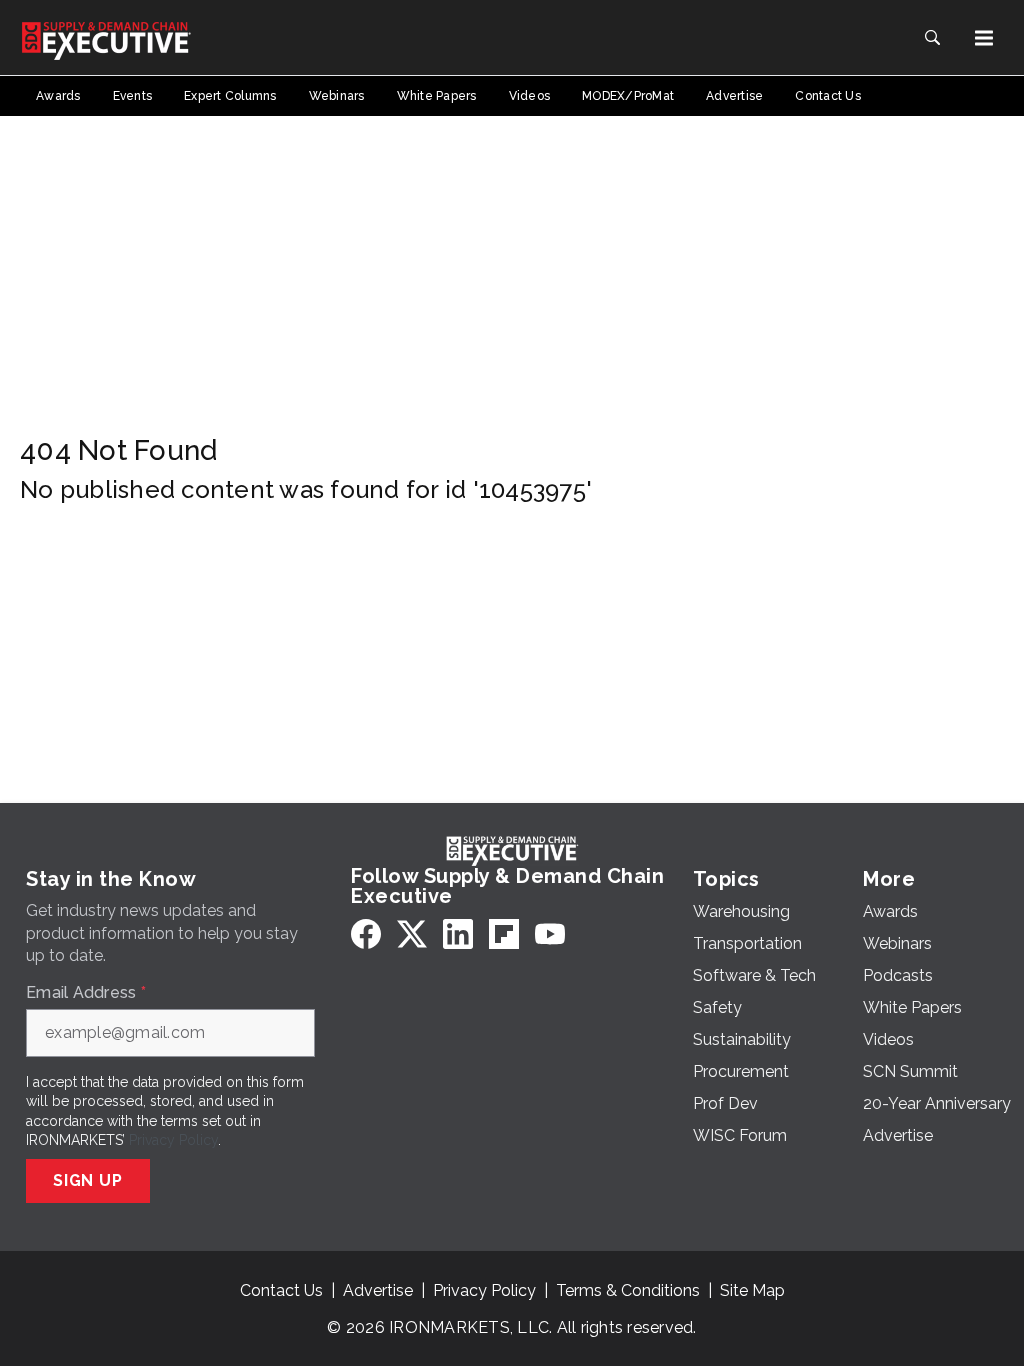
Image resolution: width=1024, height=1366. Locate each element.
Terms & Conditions (628, 1290)
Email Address (86, 993)
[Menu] (984, 38)
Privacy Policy (173, 1140)
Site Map (752, 1290)
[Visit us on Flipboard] (504, 933)
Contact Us (281, 1290)
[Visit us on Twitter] (412, 933)
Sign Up (88, 1180)
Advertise (378, 1290)
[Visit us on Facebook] (366, 933)
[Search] (932, 38)
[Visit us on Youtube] (550, 933)
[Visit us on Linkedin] (458, 933)
